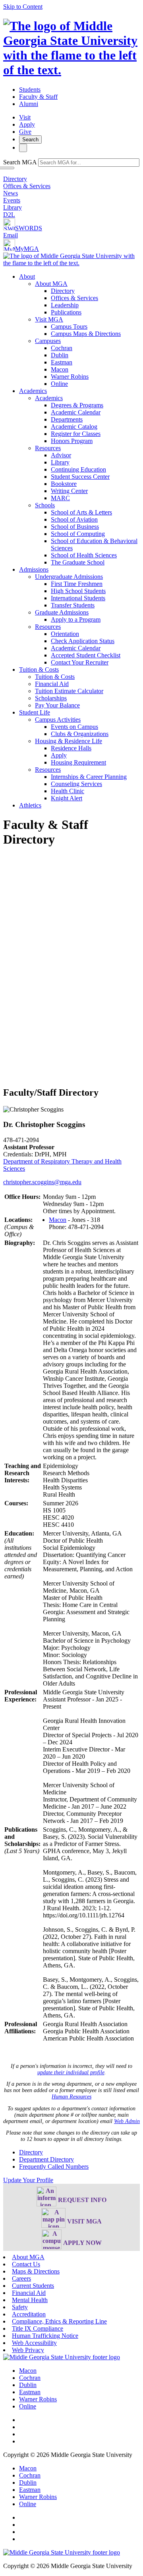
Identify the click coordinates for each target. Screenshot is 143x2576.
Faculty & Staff (38, 97)
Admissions (34, 569)
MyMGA (27, 249)
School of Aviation (74, 519)
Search (30, 140)
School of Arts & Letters (81, 512)
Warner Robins (70, 377)
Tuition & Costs (39, 670)
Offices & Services (27, 186)
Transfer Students (73, 605)
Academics (33, 391)
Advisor (61, 455)
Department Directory (46, 2159)
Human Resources (71, 2097)
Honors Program (72, 441)
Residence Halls (71, 748)
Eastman (62, 362)
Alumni (29, 104)
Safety (20, 2307)
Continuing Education (78, 469)
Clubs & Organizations (80, 734)
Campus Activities (58, 720)
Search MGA (20, 162)
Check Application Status (83, 641)
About (27, 276)
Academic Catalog (74, 427)
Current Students (33, 2286)
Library (13, 207)
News (11, 193)
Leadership (65, 305)
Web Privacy (28, 2350)
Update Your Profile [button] (28, 2180)
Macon (60, 369)
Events (12, 200)
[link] (62, 2357)
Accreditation (29, 2314)
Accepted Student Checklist (86, 655)
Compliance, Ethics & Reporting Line (59, 2321)
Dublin (60, 355)
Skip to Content (23, 7)
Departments (67, 419)
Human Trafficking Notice (45, 2336)
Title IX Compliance (38, 2328)
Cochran (62, 348)
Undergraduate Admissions (69, 577)
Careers (21, 2278)
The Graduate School (78, 562)
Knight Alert (67, 798)
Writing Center (69, 491)
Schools (45, 505)
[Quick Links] (23, 148)
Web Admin (127, 2121)
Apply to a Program (76, 619)
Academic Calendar (76, 412)
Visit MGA (49, 319)
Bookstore (64, 484)
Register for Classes (76, 434)
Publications (66, 312)
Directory (15, 179)
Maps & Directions (36, 2271)
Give (25, 132)
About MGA (51, 284)
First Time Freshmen (77, 584)
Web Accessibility (34, 2343)
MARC (60, 498)
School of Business (75, 527)
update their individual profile (71, 2072)
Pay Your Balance (57, 705)
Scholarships (51, 698)
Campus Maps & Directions (86, 334)
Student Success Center (80, 477)
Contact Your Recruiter (80, 662)
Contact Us (26, 2264)
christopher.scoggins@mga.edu (42, 1182)
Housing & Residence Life (69, 741)
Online (59, 384)
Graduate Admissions (62, 612)
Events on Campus (74, 727)
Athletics (30, 805)
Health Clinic (68, 791)
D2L (9, 215)
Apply (27, 124)
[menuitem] (79, 330)
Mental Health (30, 2300)
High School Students (78, 591)
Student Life (35, 712)
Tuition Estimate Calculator (69, 691)
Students (30, 90)
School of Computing (78, 534)
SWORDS (29, 228)
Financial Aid (52, 684)
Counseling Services (76, 784)
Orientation (65, 634)
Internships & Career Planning (89, 777)
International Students (78, 598)
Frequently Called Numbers (54, 2167)
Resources (48, 448)
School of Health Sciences (84, 555)
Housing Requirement (78, 762)
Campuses (48, 341)
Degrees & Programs (77, 405)
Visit (25, 117)
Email (11, 235)
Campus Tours (69, 327)
